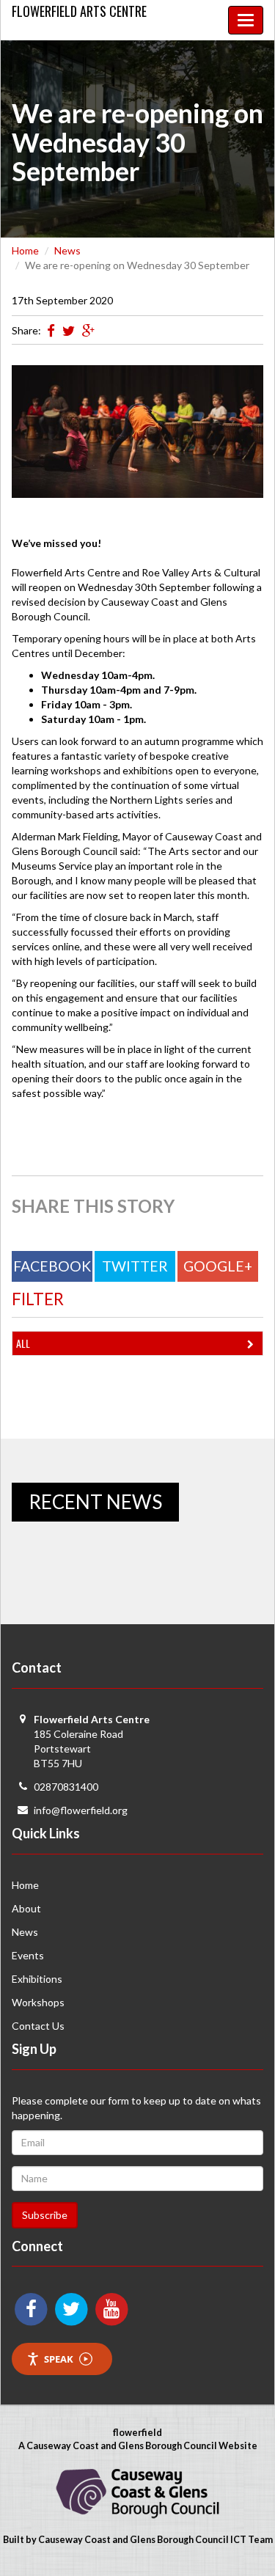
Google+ (218, 1266)
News (67, 250)
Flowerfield (79, 11)
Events (28, 1955)
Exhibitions (37, 1979)
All (23, 1343)
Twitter (135, 1266)
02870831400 (66, 1787)
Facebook (52, 1266)
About (26, 1908)
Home (25, 250)
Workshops (38, 2002)
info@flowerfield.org (81, 1810)
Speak (59, 2359)
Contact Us (38, 2026)
